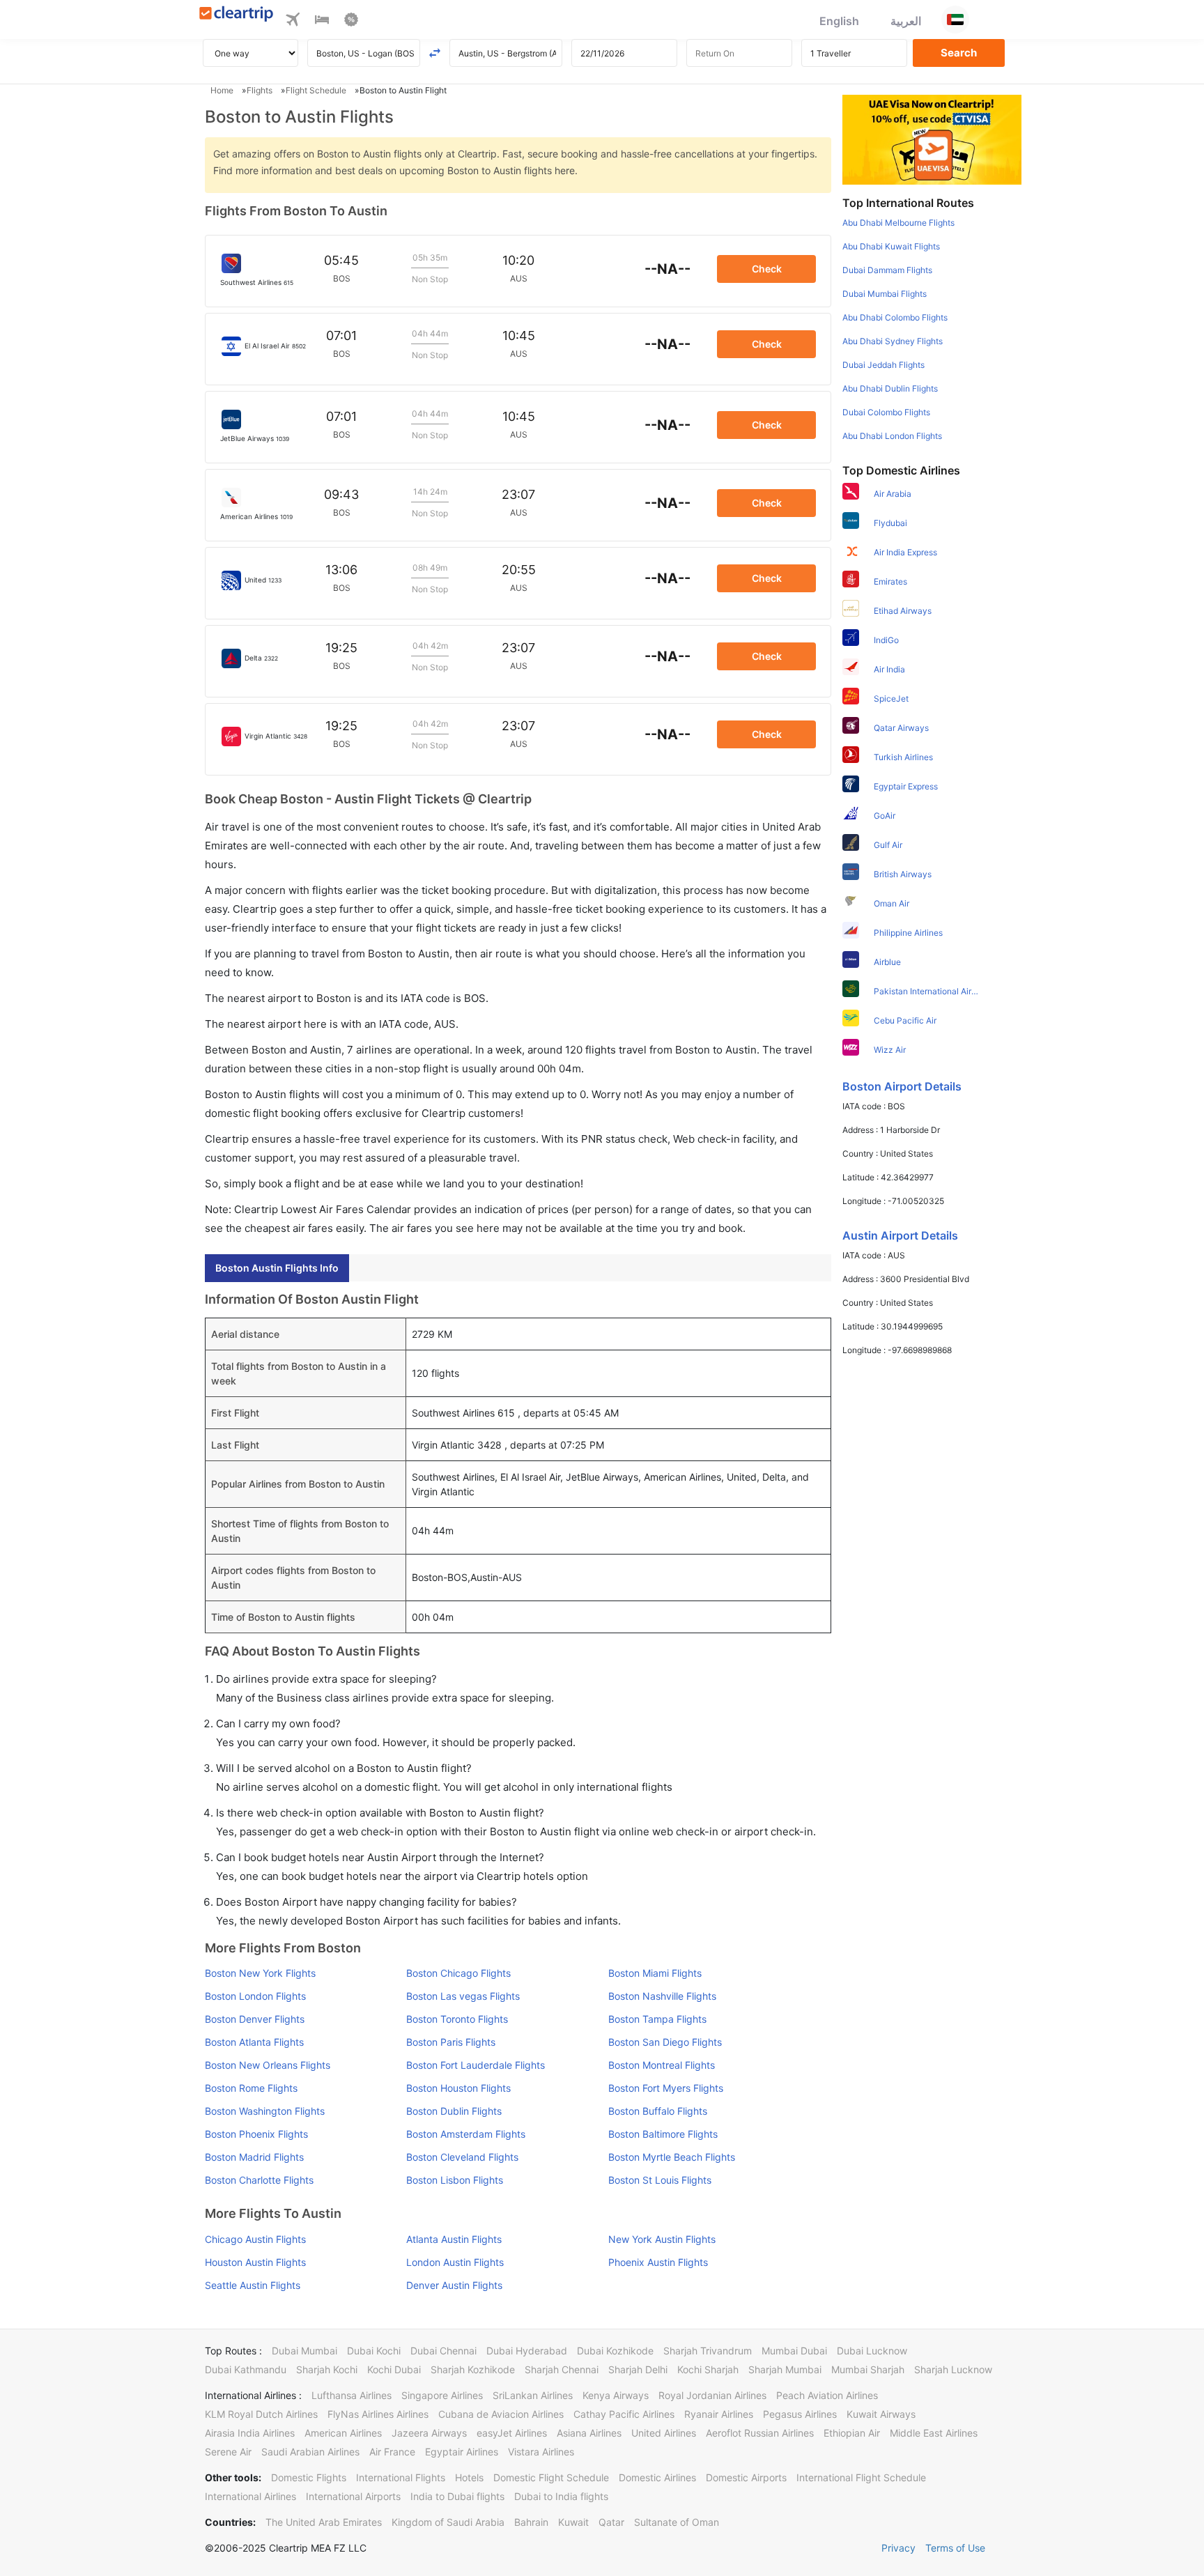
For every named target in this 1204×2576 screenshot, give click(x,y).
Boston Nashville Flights (662, 1996)
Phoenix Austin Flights (658, 2262)
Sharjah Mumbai (785, 2369)
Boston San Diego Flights (665, 2042)
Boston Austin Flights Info (277, 1268)
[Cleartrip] (237, 15)
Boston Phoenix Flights (256, 2134)
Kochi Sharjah (708, 2369)
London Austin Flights (455, 2262)
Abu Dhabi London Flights (892, 436)
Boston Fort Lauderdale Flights (476, 2065)
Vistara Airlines (541, 2452)
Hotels (469, 2477)
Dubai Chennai (443, 2351)
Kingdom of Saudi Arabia (448, 2522)
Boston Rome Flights (251, 2088)
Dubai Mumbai (304, 2351)
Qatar (611, 2522)
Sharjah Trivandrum (708, 2351)
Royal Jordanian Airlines (712, 2395)
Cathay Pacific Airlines (624, 2414)
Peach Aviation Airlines (827, 2395)
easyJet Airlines (512, 2433)
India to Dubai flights (457, 2496)
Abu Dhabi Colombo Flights (895, 317)
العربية (906, 21)
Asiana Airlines (589, 2433)
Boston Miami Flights (655, 1973)
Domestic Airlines (657, 2477)
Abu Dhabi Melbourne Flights (898, 223)
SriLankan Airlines (533, 2395)
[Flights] (293, 22)
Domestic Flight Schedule (551, 2477)
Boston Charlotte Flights (259, 2180)
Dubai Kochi (374, 2351)
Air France (392, 2452)
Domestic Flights (309, 2477)
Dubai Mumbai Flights (885, 294)
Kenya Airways (616, 2395)
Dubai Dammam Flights (887, 270)
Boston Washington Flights (265, 2111)
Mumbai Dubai (794, 2351)
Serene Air (228, 2452)
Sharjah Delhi (638, 2369)
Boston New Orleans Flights (268, 2065)
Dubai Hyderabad (527, 2351)
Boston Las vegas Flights (463, 1996)
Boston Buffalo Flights (658, 2111)
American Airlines (343, 2433)
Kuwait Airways (881, 2414)
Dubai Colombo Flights (886, 412)
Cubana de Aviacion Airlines (501, 2414)
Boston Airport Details (902, 1086)
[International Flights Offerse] (351, 22)
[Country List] (955, 20)
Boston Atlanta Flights (254, 2042)
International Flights (401, 2477)
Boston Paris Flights (451, 2042)
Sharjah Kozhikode (473, 2369)
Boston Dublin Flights (454, 2111)
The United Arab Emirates (324, 2522)
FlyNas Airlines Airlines (378, 2414)
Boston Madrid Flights (254, 2157)
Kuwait (573, 2522)
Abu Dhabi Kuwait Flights (891, 246)
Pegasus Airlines (800, 2414)
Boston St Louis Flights (660, 2180)
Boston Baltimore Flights (663, 2134)
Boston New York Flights (260, 1973)
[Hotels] (322, 22)
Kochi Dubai (394, 2369)
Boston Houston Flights (458, 2088)
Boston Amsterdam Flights (466, 2134)
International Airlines (250, 2496)
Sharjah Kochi (327, 2369)
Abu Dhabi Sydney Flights (893, 341)
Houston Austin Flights (255, 2262)
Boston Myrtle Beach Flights (672, 2157)
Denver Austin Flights (454, 2285)
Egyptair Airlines (462, 2452)
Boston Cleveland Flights (462, 2157)
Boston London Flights (255, 1996)
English (839, 21)
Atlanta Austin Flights (454, 2239)
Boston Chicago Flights (458, 1973)
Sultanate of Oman (677, 2522)
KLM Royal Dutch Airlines (261, 2414)
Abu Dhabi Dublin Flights (890, 388)
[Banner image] (932, 139)
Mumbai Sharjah (868, 2369)
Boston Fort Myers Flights (666, 2088)
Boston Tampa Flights (657, 2019)
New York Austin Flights (662, 2239)
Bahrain (531, 2522)
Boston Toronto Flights (457, 2019)
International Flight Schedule (861, 2477)
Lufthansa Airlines (352, 2395)
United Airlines (664, 2433)
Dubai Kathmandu (246, 2369)
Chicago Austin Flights (255, 2239)
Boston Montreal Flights (662, 2065)
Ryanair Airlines (719, 2414)
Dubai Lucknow (872, 2351)
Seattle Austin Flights (253, 2285)
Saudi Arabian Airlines (310, 2452)
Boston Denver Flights (255, 2019)
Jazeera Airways (429, 2433)
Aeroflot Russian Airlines (760, 2433)
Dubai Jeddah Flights (883, 365)
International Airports (353, 2496)
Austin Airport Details (900, 1235)
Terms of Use (955, 2548)
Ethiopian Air (852, 2433)
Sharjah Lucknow (953, 2369)
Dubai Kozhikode (615, 2351)
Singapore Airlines (442, 2395)
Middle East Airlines (934, 2433)
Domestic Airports (746, 2477)
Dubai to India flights (561, 2496)
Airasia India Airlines (250, 2433)
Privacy (898, 2548)
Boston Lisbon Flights (455, 2180)
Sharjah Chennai (562, 2369)
